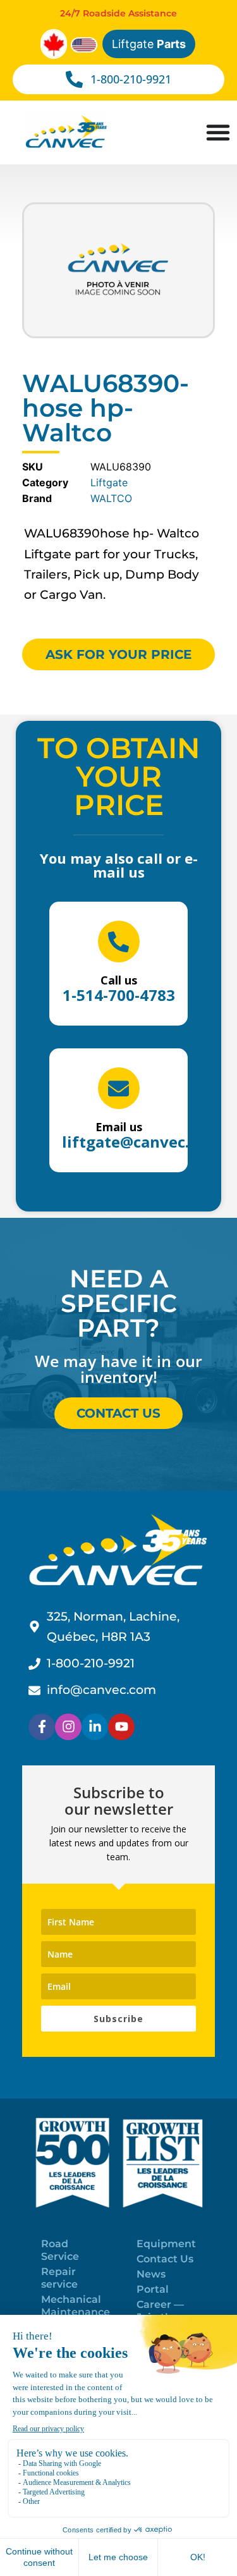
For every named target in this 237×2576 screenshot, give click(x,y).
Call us (119, 980)
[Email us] (119, 1088)
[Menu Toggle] (218, 132)
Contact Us (165, 2259)
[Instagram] (68, 1727)
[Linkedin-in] (95, 1727)
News (151, 2274)
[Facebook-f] (42, 1727)
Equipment (166, 2244)
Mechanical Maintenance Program (76, 2312)
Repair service (59, 2278)
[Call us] (119, 941)
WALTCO (111, 498)
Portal (153, 2289)
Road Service (60, 2250)
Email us (119, 1127)
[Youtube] (121, 1727)
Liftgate (149, 44)
